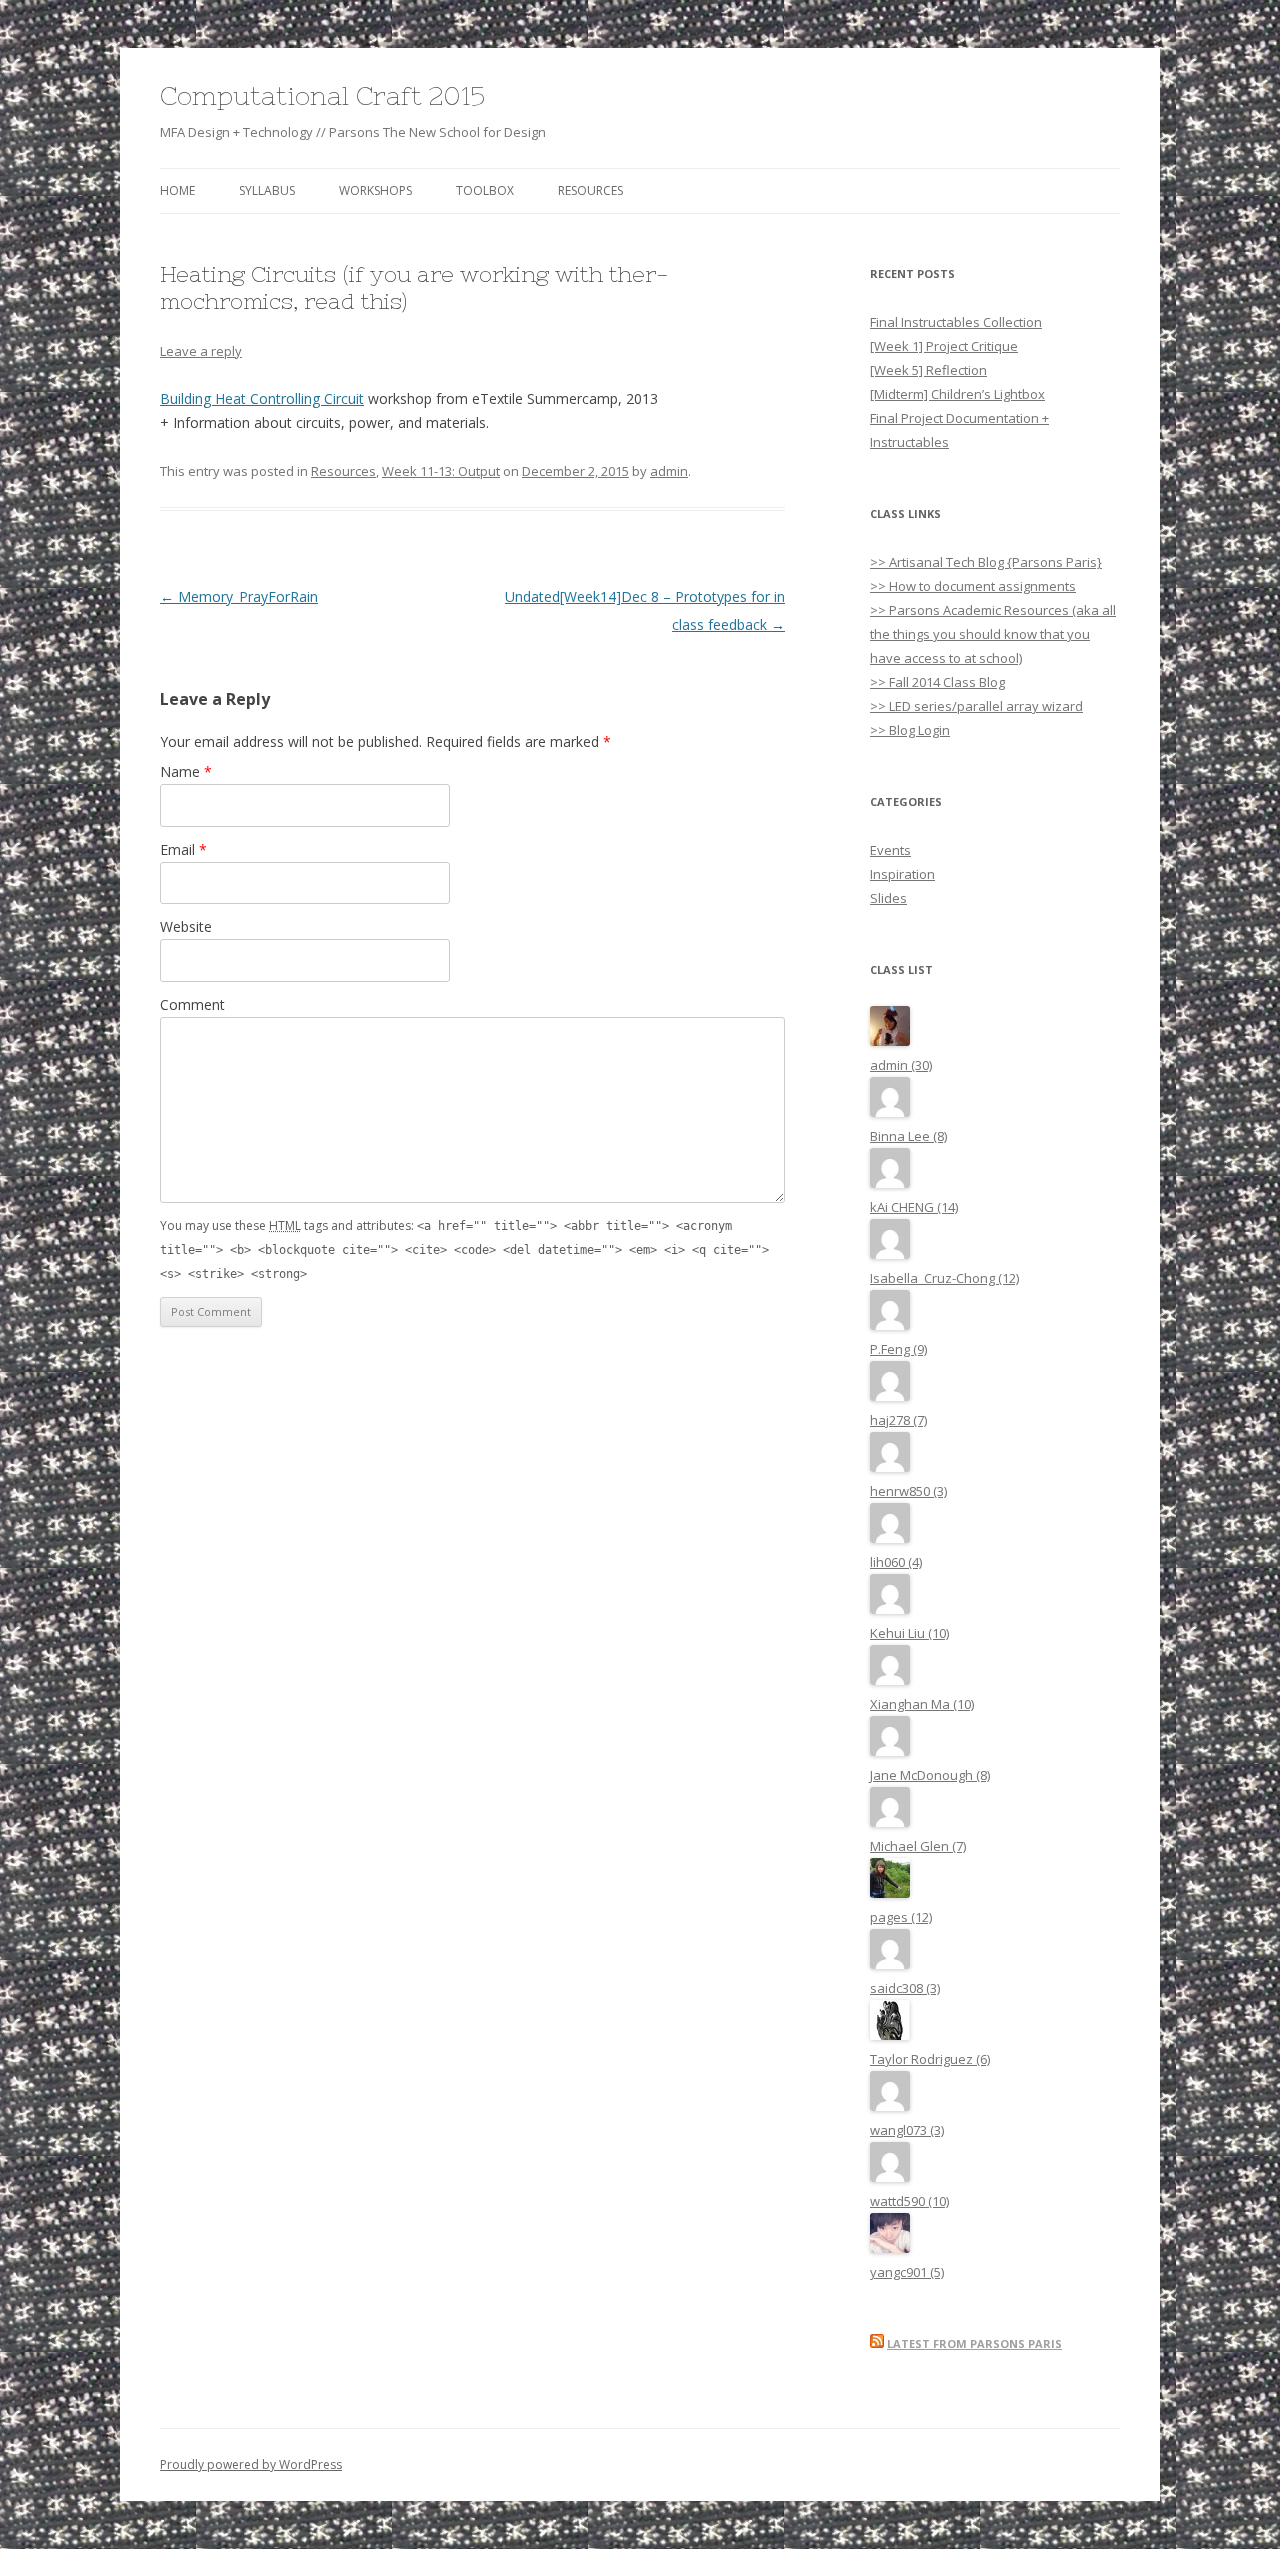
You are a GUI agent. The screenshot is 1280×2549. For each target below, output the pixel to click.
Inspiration (902, 874)
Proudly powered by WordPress (251, 2464)
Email (183, 849)
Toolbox (485, 190)
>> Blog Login (910, 730)
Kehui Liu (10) (909, 1633)
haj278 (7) (898, 1420)
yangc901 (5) (907, 2272)
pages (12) (901, 1917)
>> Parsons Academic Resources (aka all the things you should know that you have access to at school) (993, 634)
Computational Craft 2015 (322, 95)
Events (890, 850)
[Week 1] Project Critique (944, 346)
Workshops (375, 190)
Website (186, 926)
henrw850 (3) (908, 1491)
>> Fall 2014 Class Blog (937, 682)
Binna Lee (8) (908, 1136)
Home (177, 190)
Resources (590, 190)
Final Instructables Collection (956, 322)
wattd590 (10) (909, 2201)
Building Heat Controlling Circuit (262, 398)
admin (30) (901, 1065)
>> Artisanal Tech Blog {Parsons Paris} (986, 562)
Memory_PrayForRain (239, 596)
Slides (888, 898)
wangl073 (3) (907, 2130)
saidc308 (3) (905, 1988)
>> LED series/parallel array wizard (976, 706)
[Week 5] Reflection (928, 370)
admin (669, 471)
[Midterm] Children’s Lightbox (957, 394)
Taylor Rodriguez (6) (930, 2059)
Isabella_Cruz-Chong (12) (944, 1278)
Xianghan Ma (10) (922, 1704)
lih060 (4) (896, 1562)
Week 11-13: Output (441, 471)
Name (186, 771)
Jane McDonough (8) (930, 1775)
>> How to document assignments (973, 586)
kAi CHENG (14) (914, 1207)
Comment (192, 1004)
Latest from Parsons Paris (974, 2343)
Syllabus (267, 190)
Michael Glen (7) (918, 1846)
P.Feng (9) (898, 1349)
